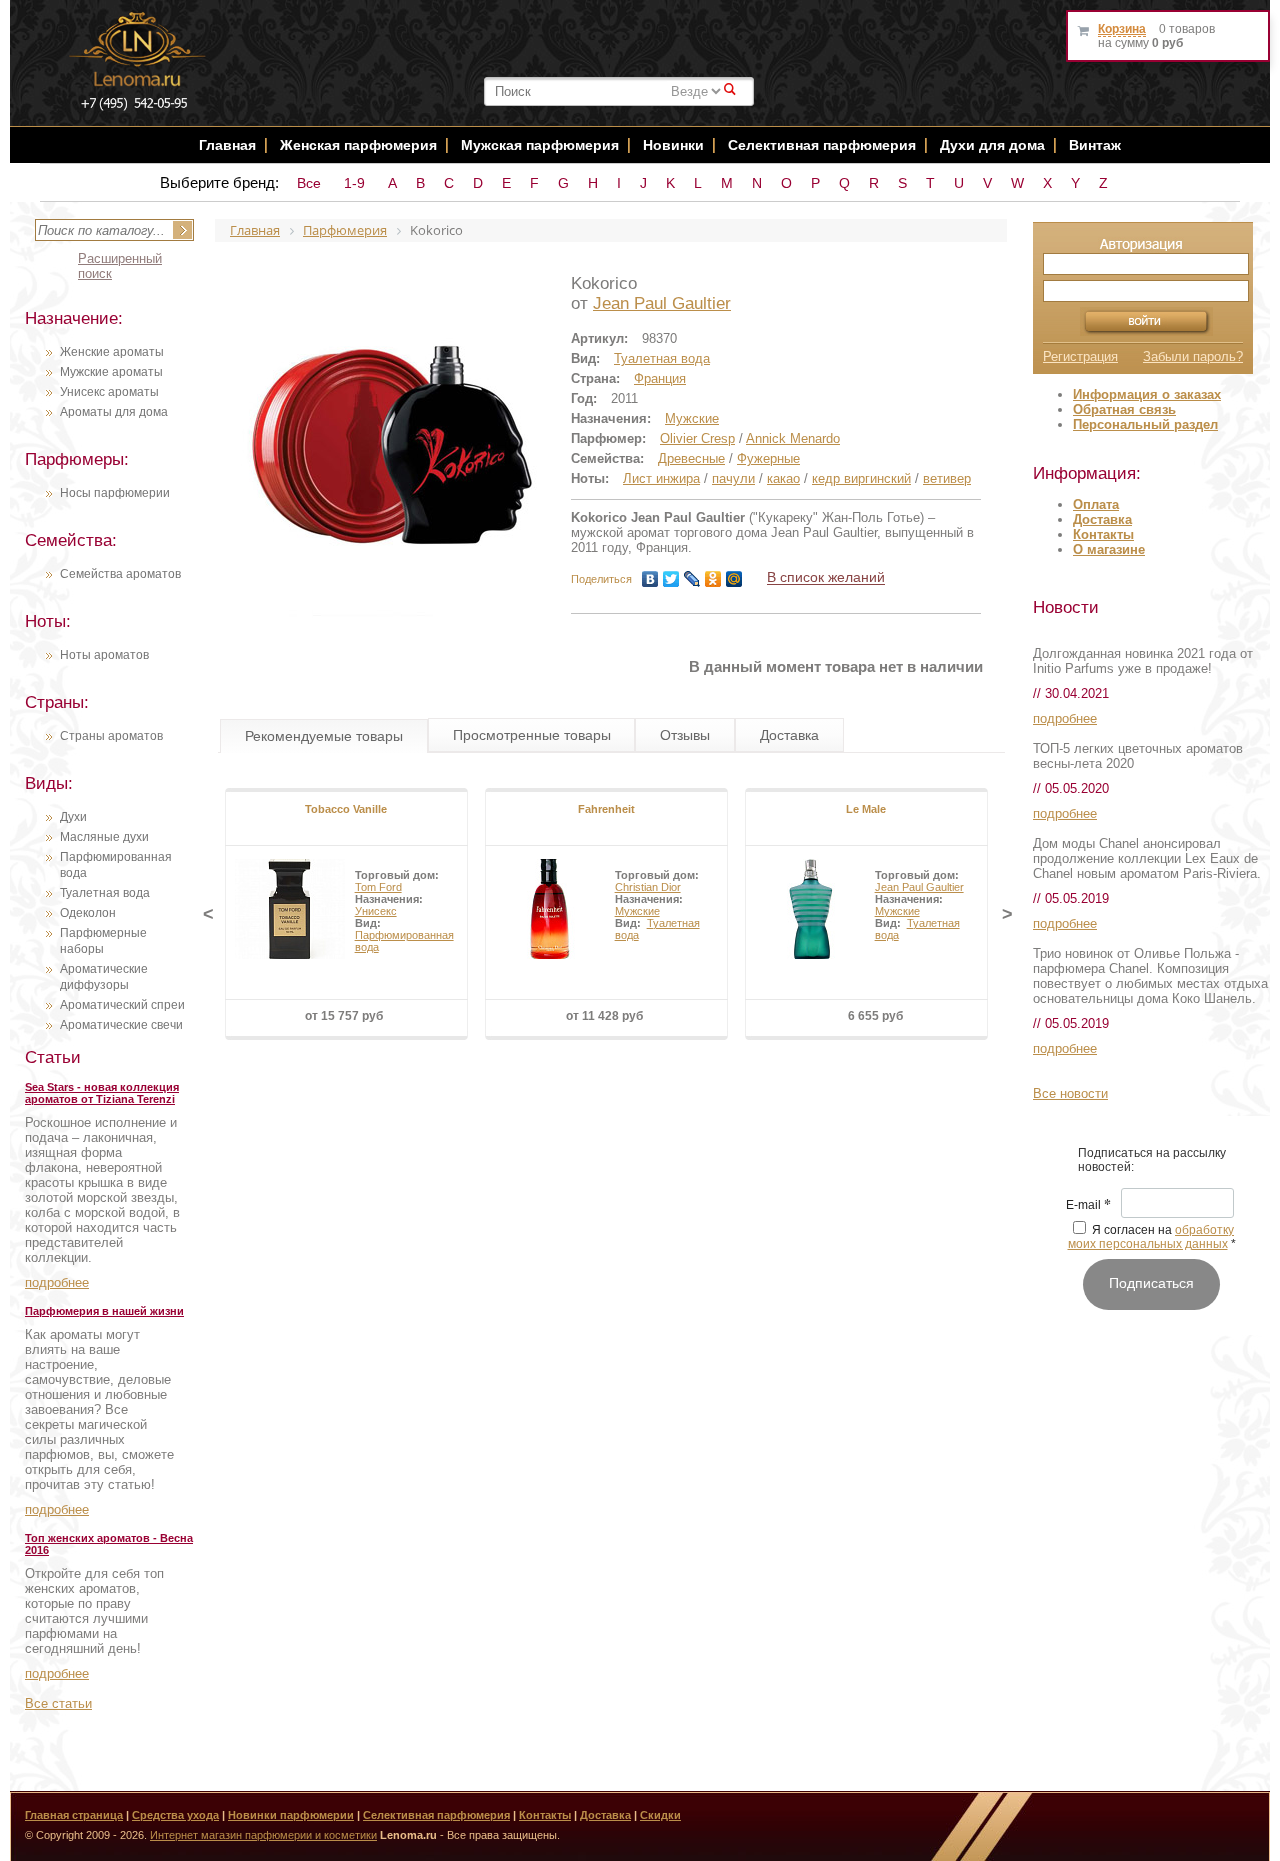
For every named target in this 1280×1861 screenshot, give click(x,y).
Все (309, 183)
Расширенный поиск (120, 266)
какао (783, 478)
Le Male (866, 809)
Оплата (1096, 504)
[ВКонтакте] (650, 579)
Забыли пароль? (1193, 356)
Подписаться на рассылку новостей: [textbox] (1152, 1160)
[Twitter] (671, 579)
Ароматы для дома (114, 412)
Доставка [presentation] (789, 735)
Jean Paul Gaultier (662, 303)
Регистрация (1080, 356)
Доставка (1102, 519)
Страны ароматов (111, 736)
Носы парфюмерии (115, 493)
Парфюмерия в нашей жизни (104, 1311)
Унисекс (376, 911)
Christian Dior (648, 887)
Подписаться (1151, 1283)
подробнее (57, 1282)
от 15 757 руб (344, 1016)
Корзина (1122, 29)
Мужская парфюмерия (540, 145)
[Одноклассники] (713, 579)
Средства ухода (175, 1815)
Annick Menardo (793, 438)
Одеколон (88, 913)
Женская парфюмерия (358, 145)
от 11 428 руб (604, 1016)
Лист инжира (661, 478)
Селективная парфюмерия (822, 145)
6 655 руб (875, 1016)
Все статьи (58, 1703)
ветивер (947, 478)
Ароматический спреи (122, 1005)
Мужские (692, 418)
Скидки (660, 1815)
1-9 (354, 183)
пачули (733, 478)
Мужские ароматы (111, 372)
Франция (660, 378)
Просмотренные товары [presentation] (532, 735)
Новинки (675, 145)
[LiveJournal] (692, 579)
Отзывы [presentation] (685, 735)
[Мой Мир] (734, 579)
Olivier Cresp (697, 438)
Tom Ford (378, 887)
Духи (73, 817)
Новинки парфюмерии (291, 1815)
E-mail (1088, 1206)
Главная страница (74, 1815)
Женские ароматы (112, 352)
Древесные (691, 458)
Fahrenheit (606, 809)
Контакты (1103, 534)
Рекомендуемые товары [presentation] (324, 736)
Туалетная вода (105, 893)
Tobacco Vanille (346, 809)
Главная (227, 145)
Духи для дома (992, 145)
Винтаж (1095, 145)
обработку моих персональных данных (1151, 1237)
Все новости (1070, 1093)
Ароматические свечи (121, 1025)
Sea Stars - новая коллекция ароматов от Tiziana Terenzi (102, 1093)
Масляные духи (104, 837)
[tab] (324, 736)
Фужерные (768, 458)
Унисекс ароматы (109, 392)
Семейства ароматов (120, 574)
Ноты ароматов (104, 655)
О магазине (1109, 549)
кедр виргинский (861, 478)
